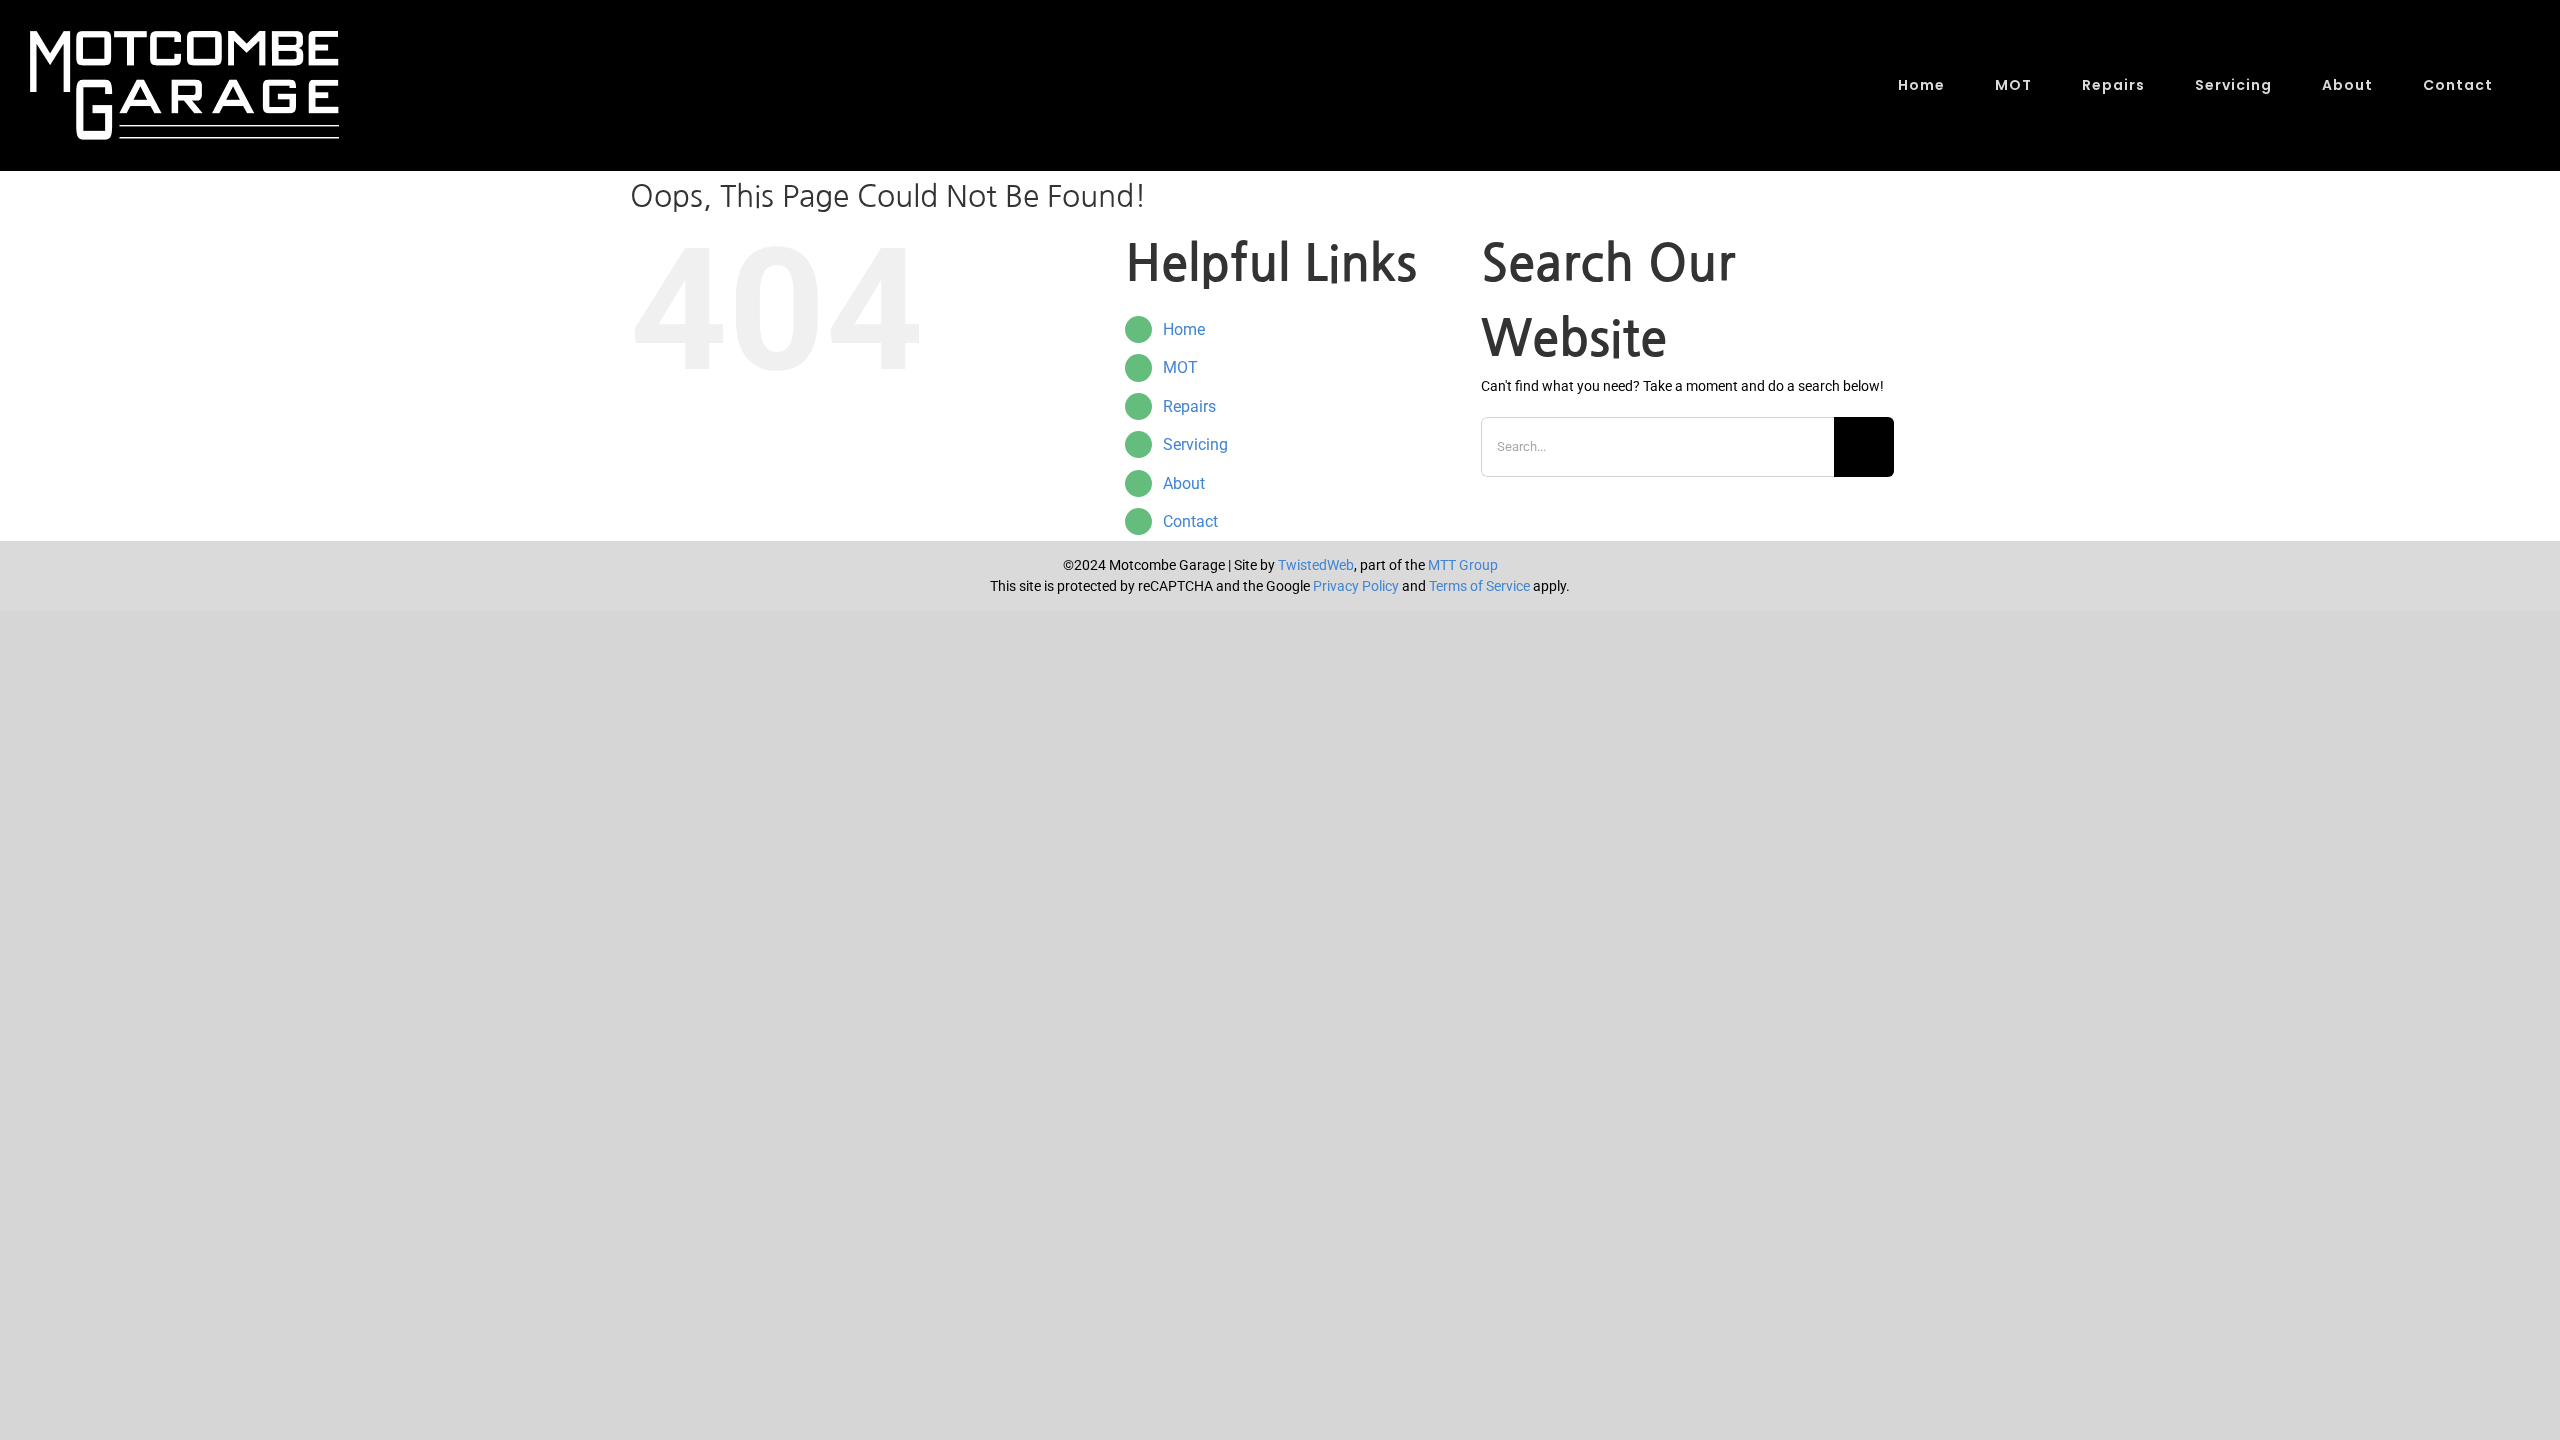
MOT (1180, 367)
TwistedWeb (1316, 565)
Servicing (1195, 444)
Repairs (1189, 406)
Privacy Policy (1356, 586)
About (1184, 483)
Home (1184, 329)
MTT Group (1463, 565)
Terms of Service (1479, 586)
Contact (1190, 521)
